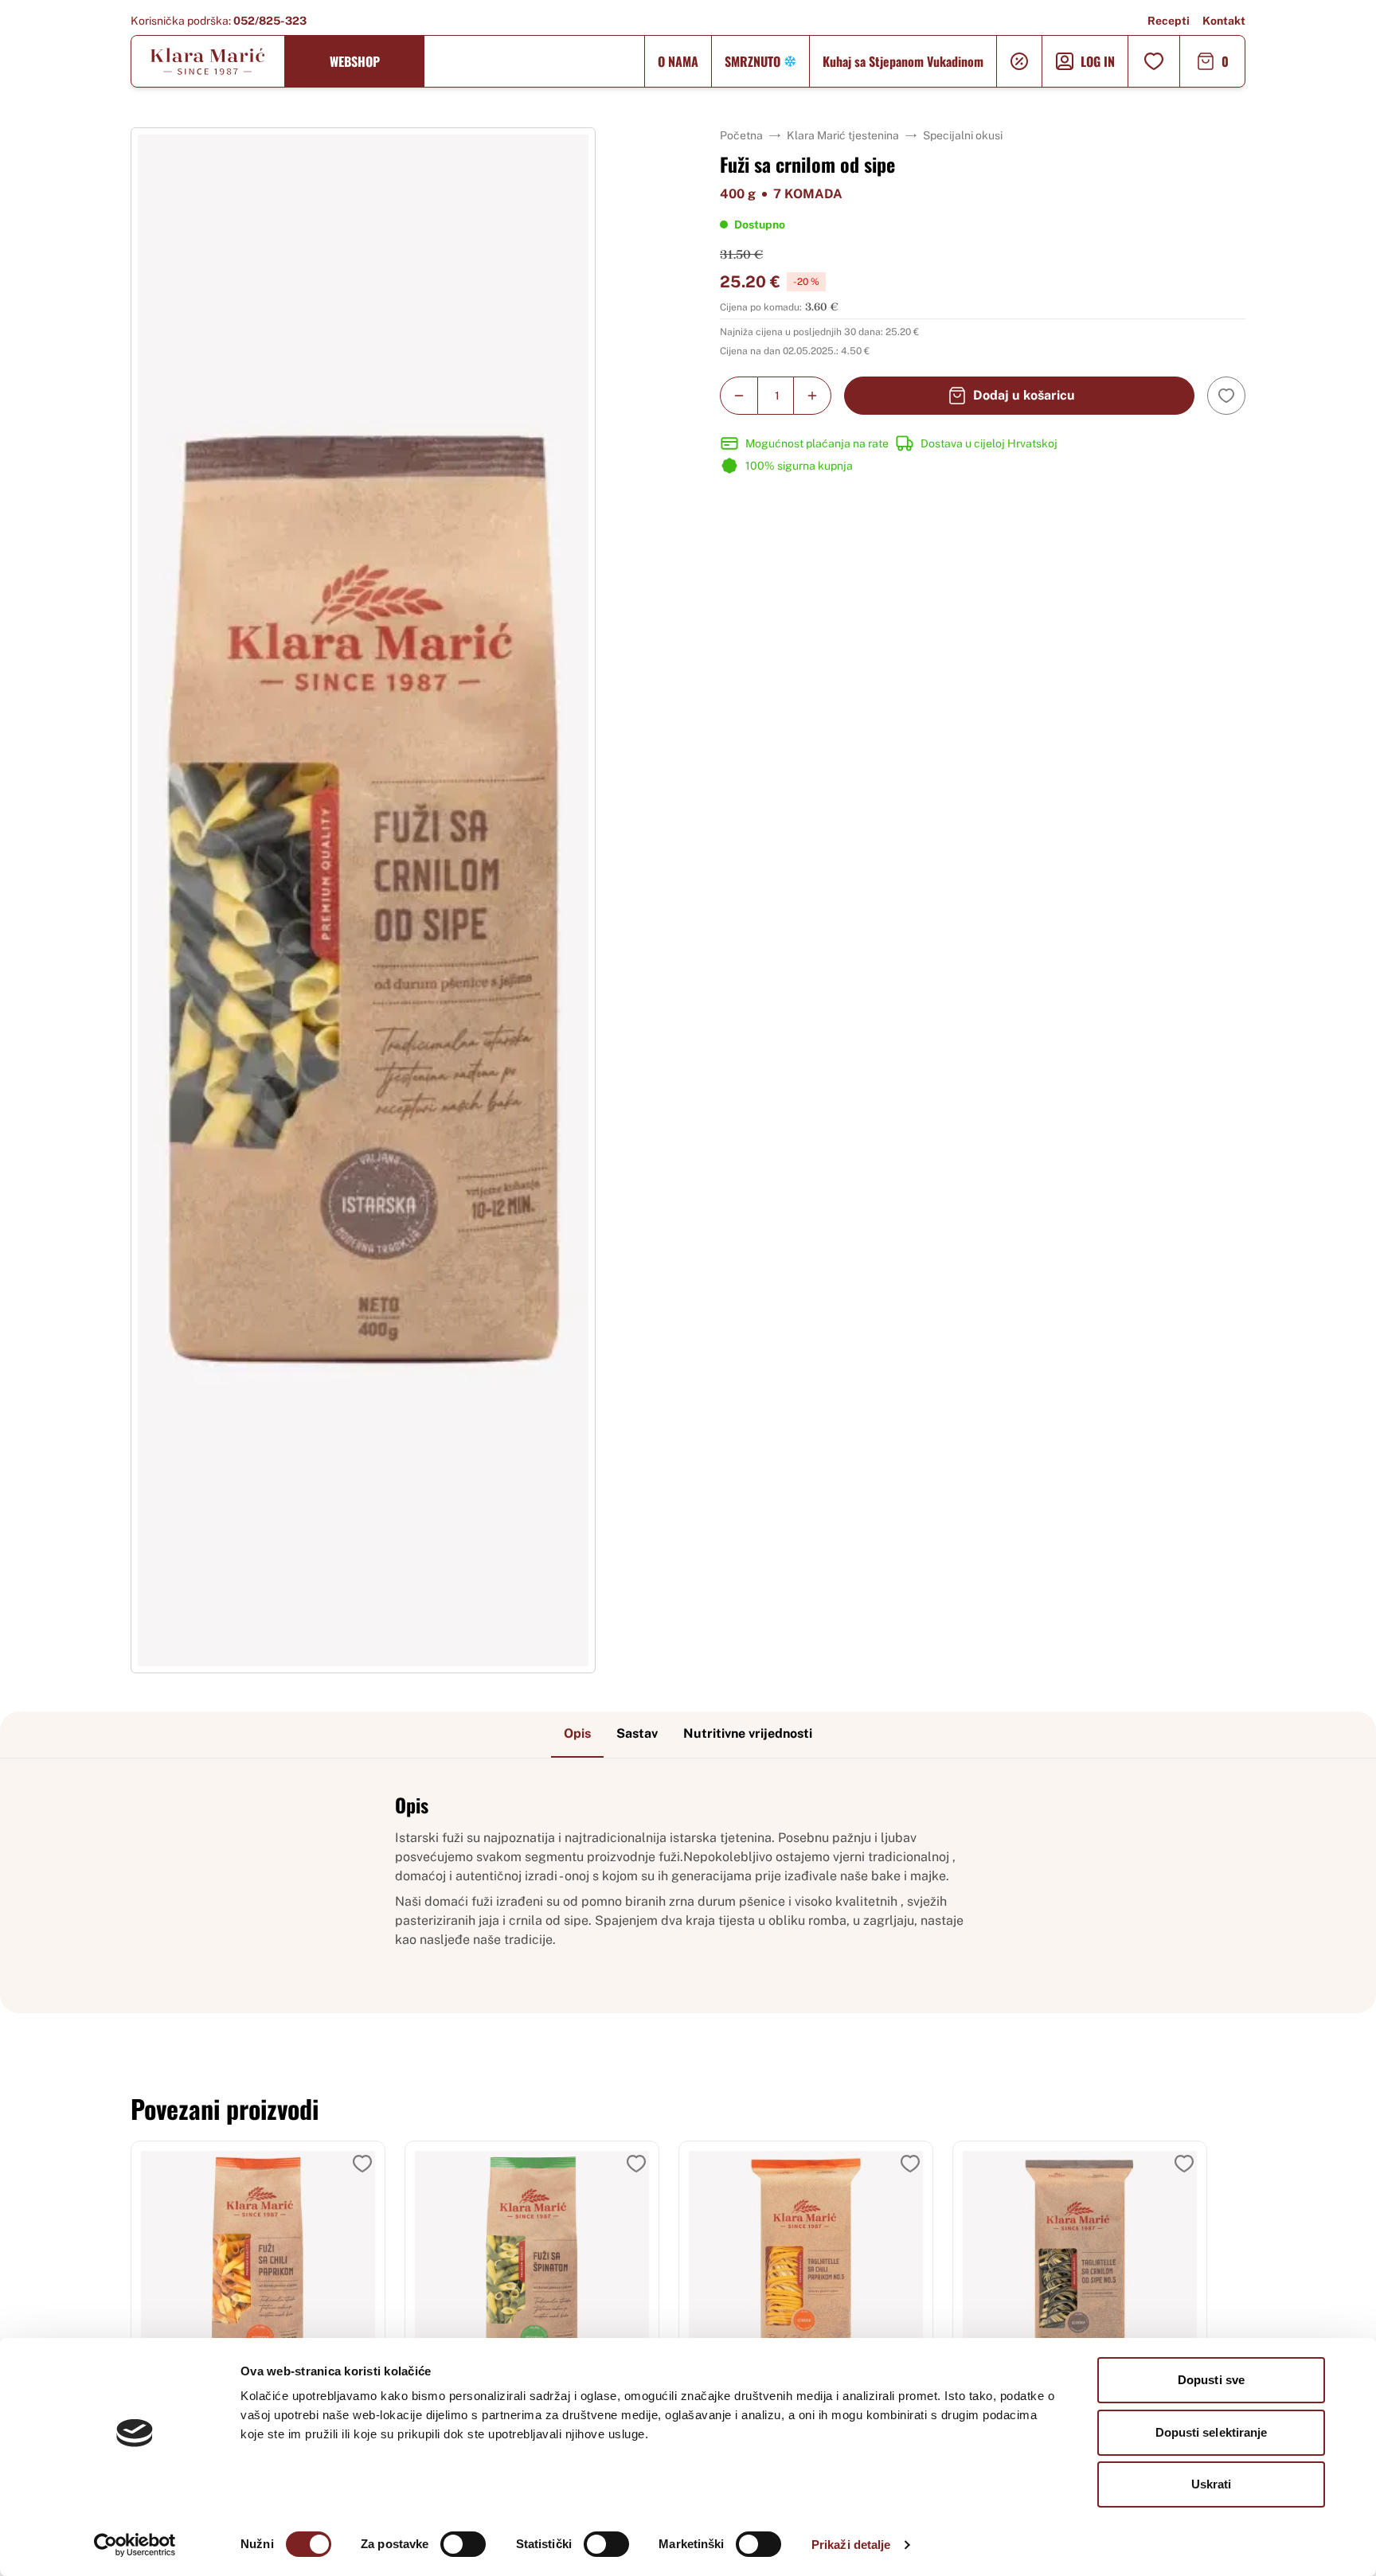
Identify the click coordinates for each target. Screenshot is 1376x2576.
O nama (678, 61)
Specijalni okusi (963, 135)
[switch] (463, 2544)
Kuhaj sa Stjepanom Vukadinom (903, 61)
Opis (577, 1733)
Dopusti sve (1211, 2380)
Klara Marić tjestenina (843, 135)
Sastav (637, 1733)
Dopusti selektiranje (1212, 2432)
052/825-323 (270, 21)
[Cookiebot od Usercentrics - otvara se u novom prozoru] (135, 2545)
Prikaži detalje (851, 2545)
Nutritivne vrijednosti (748, 1733)
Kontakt (1224, 21)
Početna (741, 135)
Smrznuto (752, 61)
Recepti (1169, 21)
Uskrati (1212, 2484)
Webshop (355, 61)
